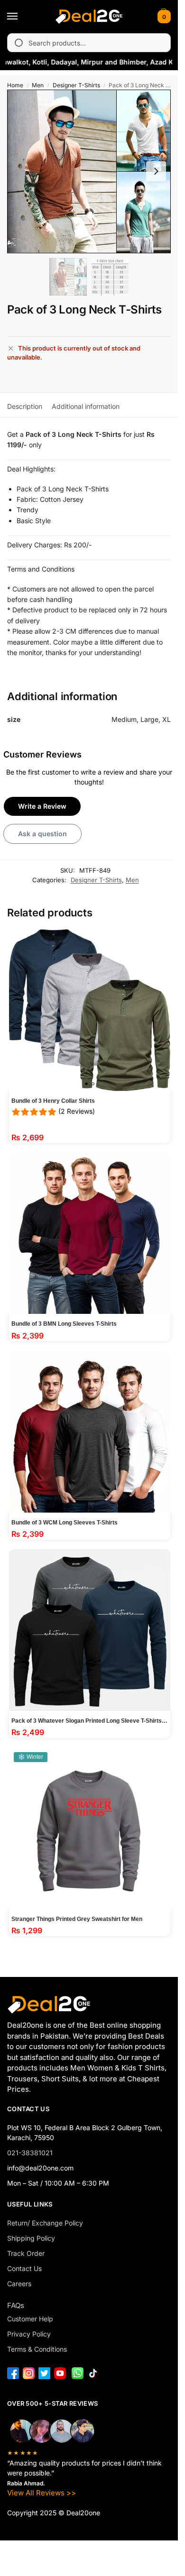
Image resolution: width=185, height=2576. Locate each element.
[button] (163, 17)
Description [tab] (25, 406)
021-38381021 (30, 2153)
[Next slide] (156, 171)
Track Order (26, 2253)
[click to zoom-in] (89, 171)
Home (15, 85)
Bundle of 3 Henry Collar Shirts (53, 1101)
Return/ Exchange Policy (45, 2223)
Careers (19, 2284)
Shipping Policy (31, 2238)
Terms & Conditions (37, 2349)
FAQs (16, 2305)
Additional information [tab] (86, 406)
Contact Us (24, 2268)
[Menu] (21, 17)
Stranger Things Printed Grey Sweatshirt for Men (77, 1919)
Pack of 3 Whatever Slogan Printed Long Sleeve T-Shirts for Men (90, 1721)
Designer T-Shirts (76, 85)
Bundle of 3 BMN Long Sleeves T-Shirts (64, 1324)
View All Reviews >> (42, 2493)
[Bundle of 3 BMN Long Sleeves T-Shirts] (90, 1233)
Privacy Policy (29, 2334)
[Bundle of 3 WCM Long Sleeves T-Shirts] (90, 1432)
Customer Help (30, 2319)
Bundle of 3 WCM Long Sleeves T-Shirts (65, 1523)
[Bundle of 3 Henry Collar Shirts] (90, 1010)
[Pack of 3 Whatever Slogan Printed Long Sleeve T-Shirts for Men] (90, 1630)
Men (38, 85)
